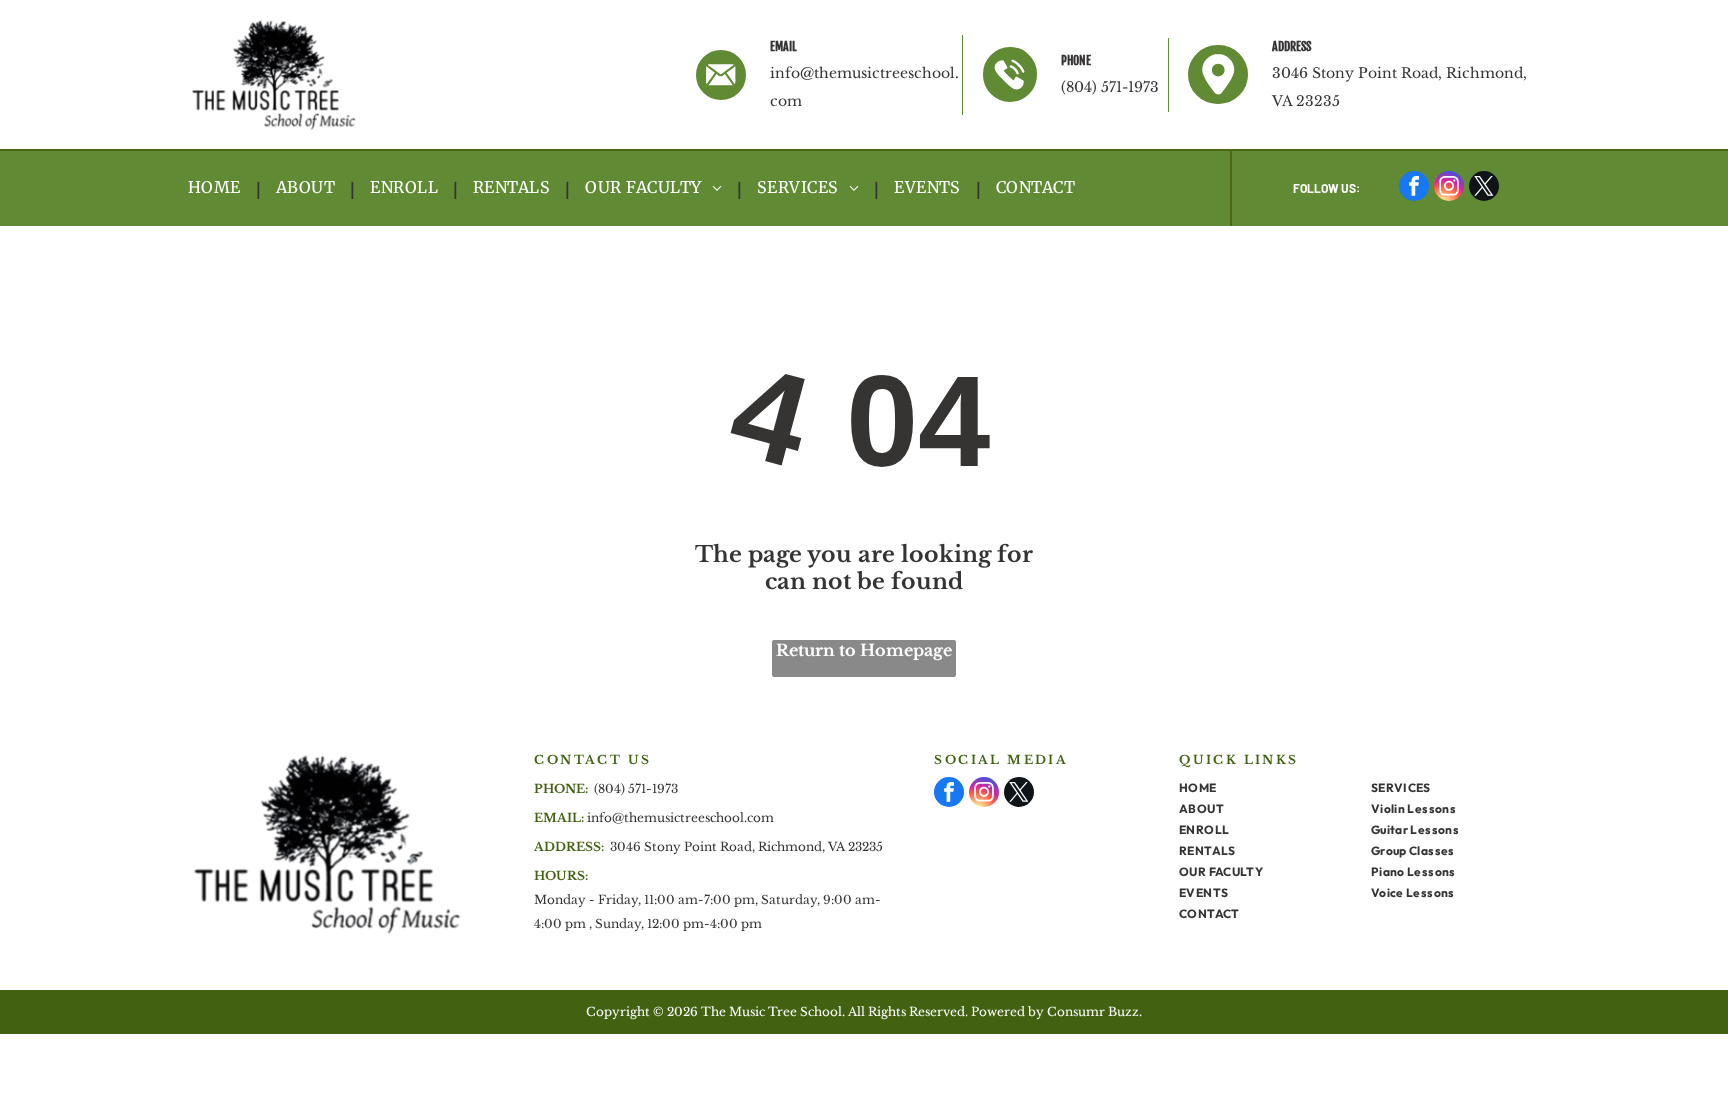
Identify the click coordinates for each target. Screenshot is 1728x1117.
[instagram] (1449, 188)
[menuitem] (217, 188)
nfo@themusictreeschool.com (682, 817)
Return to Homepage (864, 650)
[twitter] (1484, 188)
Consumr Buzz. (1094, 1011)
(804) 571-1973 (1110, 87)
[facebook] (1414, 188)
